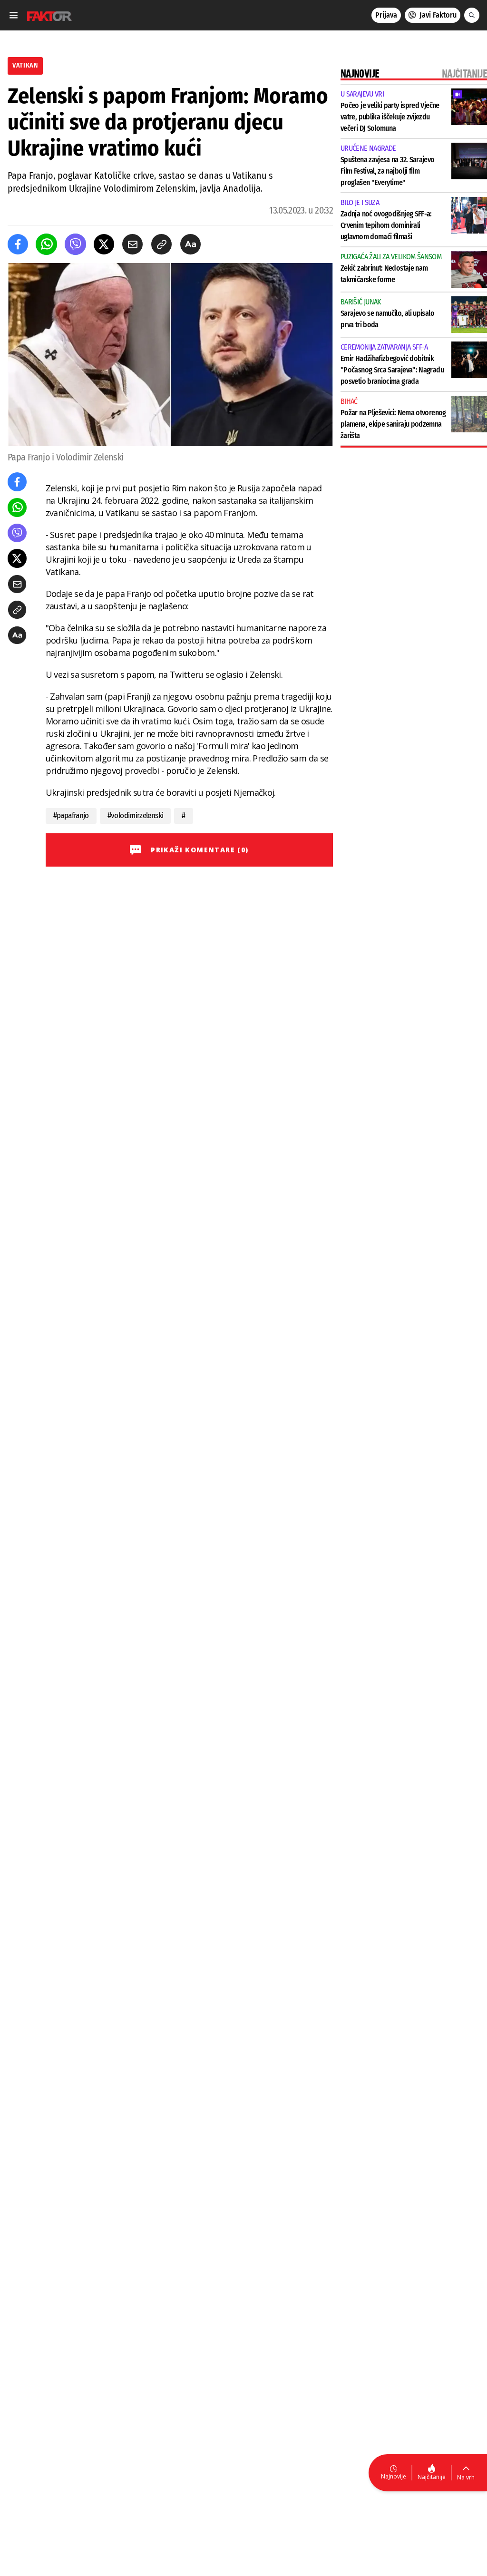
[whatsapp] (46, 244)
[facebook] (18, 244)
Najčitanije (432, 2477)
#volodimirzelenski (136, 815)
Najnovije (394, 2476)
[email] (132, 244)
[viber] (75, 244)
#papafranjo (71, 815)
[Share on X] (104, 244)
